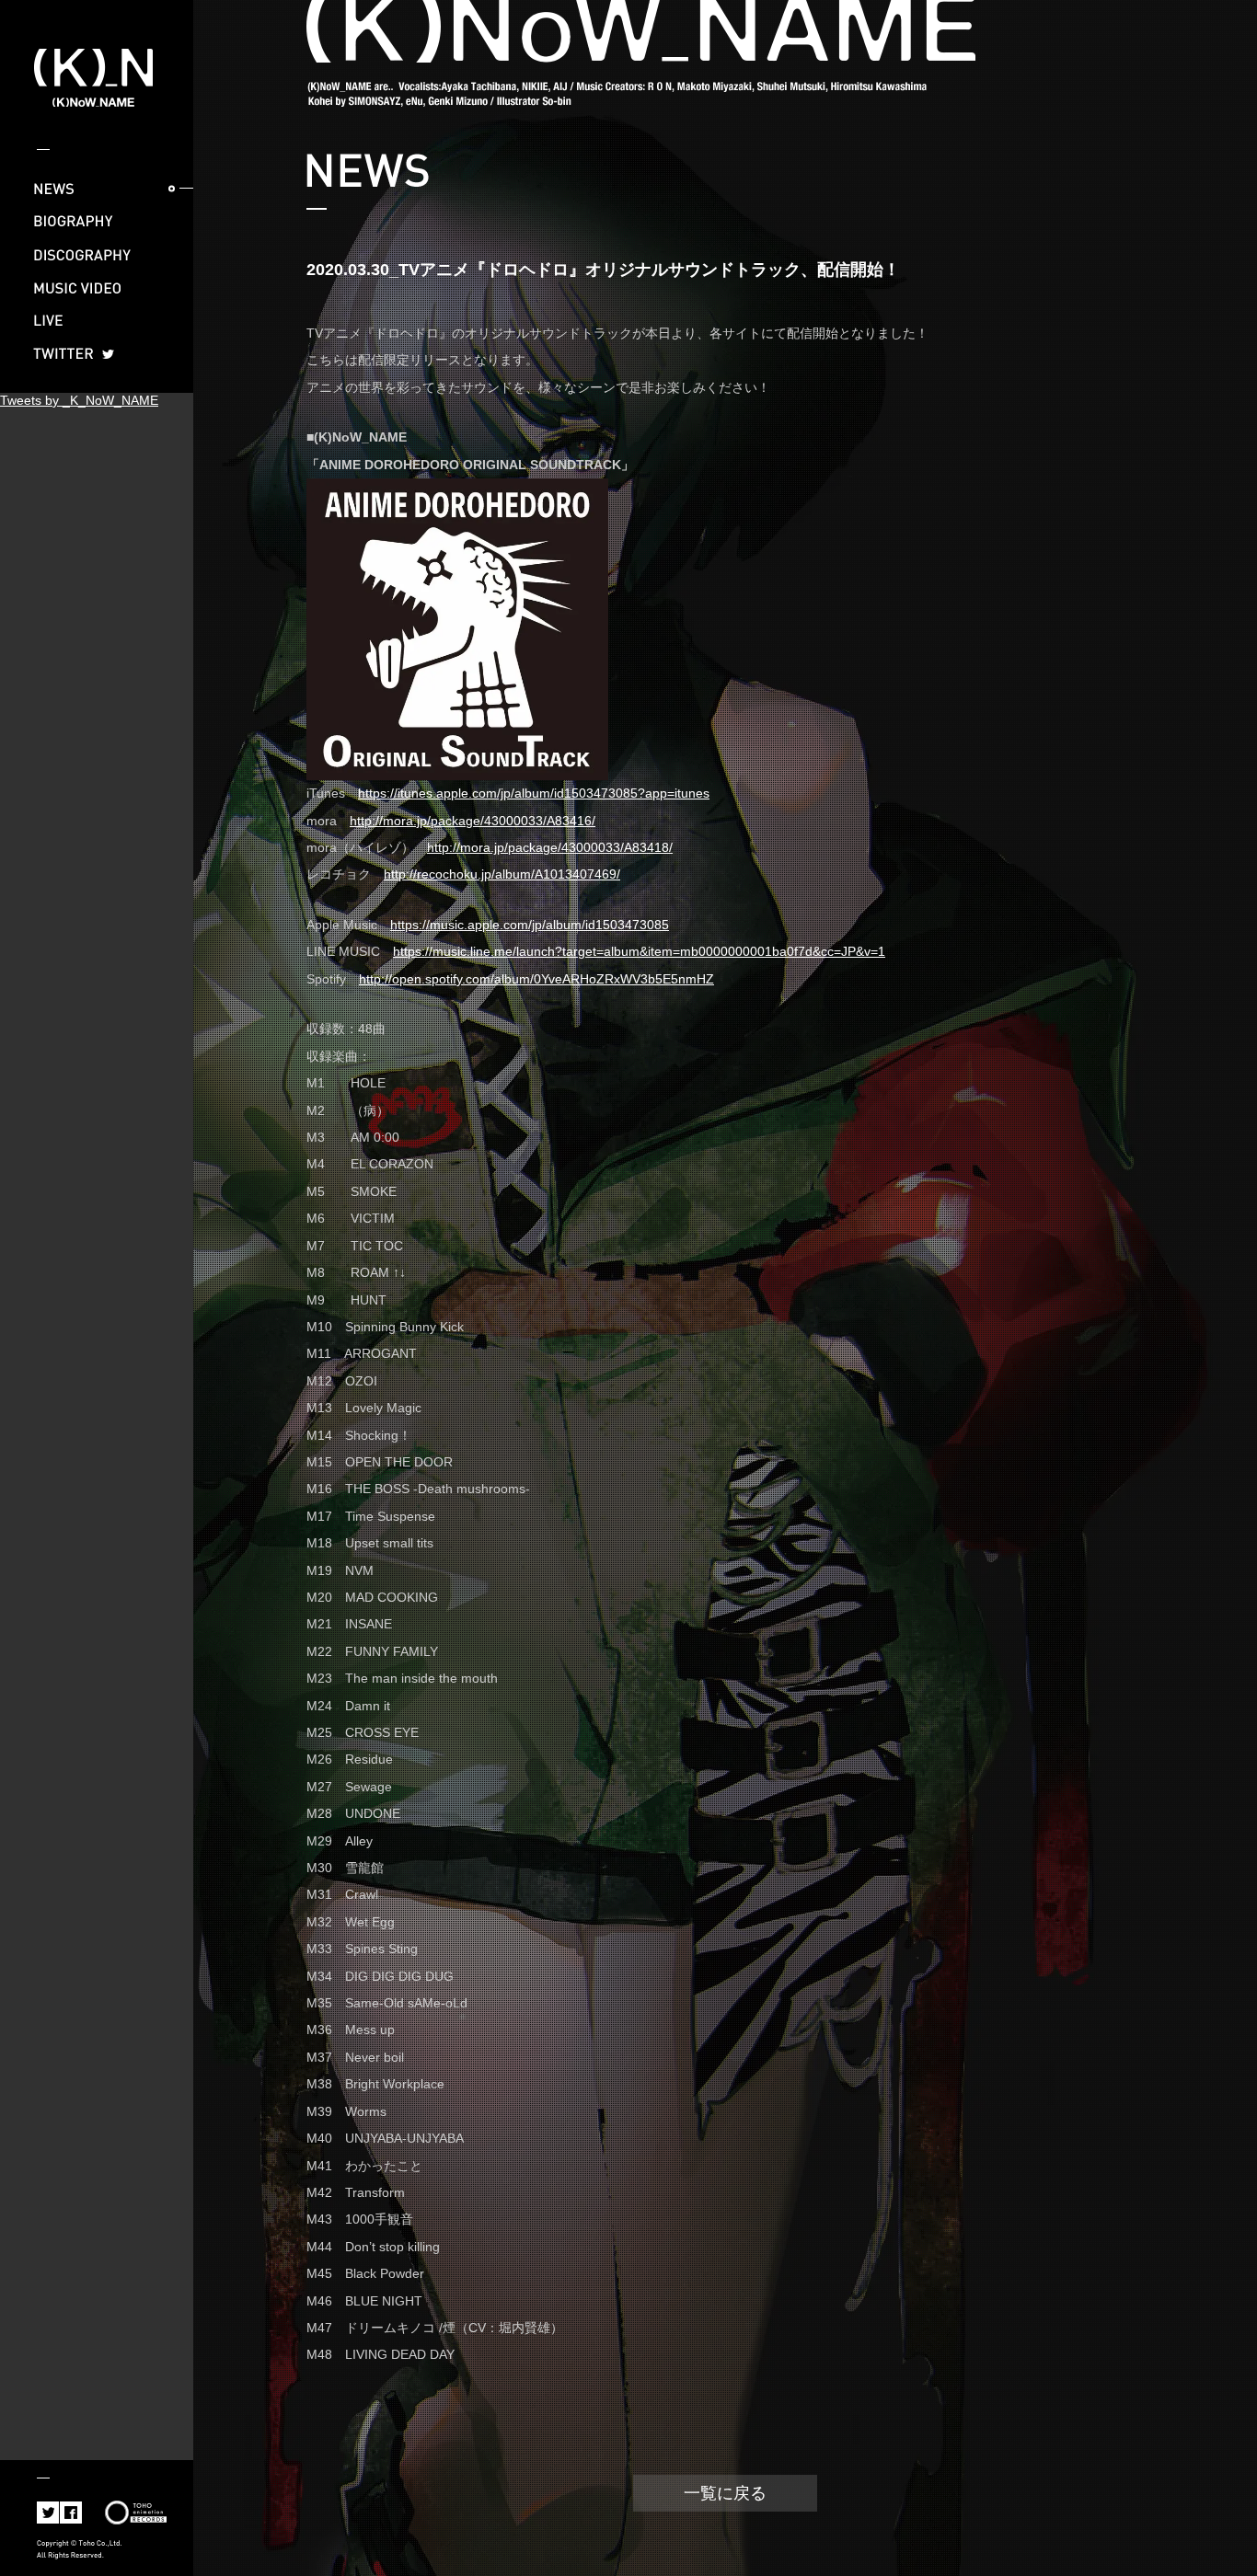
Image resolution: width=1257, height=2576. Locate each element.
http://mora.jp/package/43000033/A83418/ (550, 847)
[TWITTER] (97, 354)
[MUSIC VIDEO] (97, 288)
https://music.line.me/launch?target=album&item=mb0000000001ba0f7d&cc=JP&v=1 (639, 951)
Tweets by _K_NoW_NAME (79, 400)
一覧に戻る (725, 2493)
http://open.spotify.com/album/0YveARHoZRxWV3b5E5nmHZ (536, 979)
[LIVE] (97, 321)
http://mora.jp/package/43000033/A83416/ (473, 821)
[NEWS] (97, 189)
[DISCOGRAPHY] (97, 255)
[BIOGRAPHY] (97, 222)
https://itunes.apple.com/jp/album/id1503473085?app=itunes (534, 793)
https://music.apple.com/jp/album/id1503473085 (530, 925)
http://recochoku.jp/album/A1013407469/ (502, 874)
